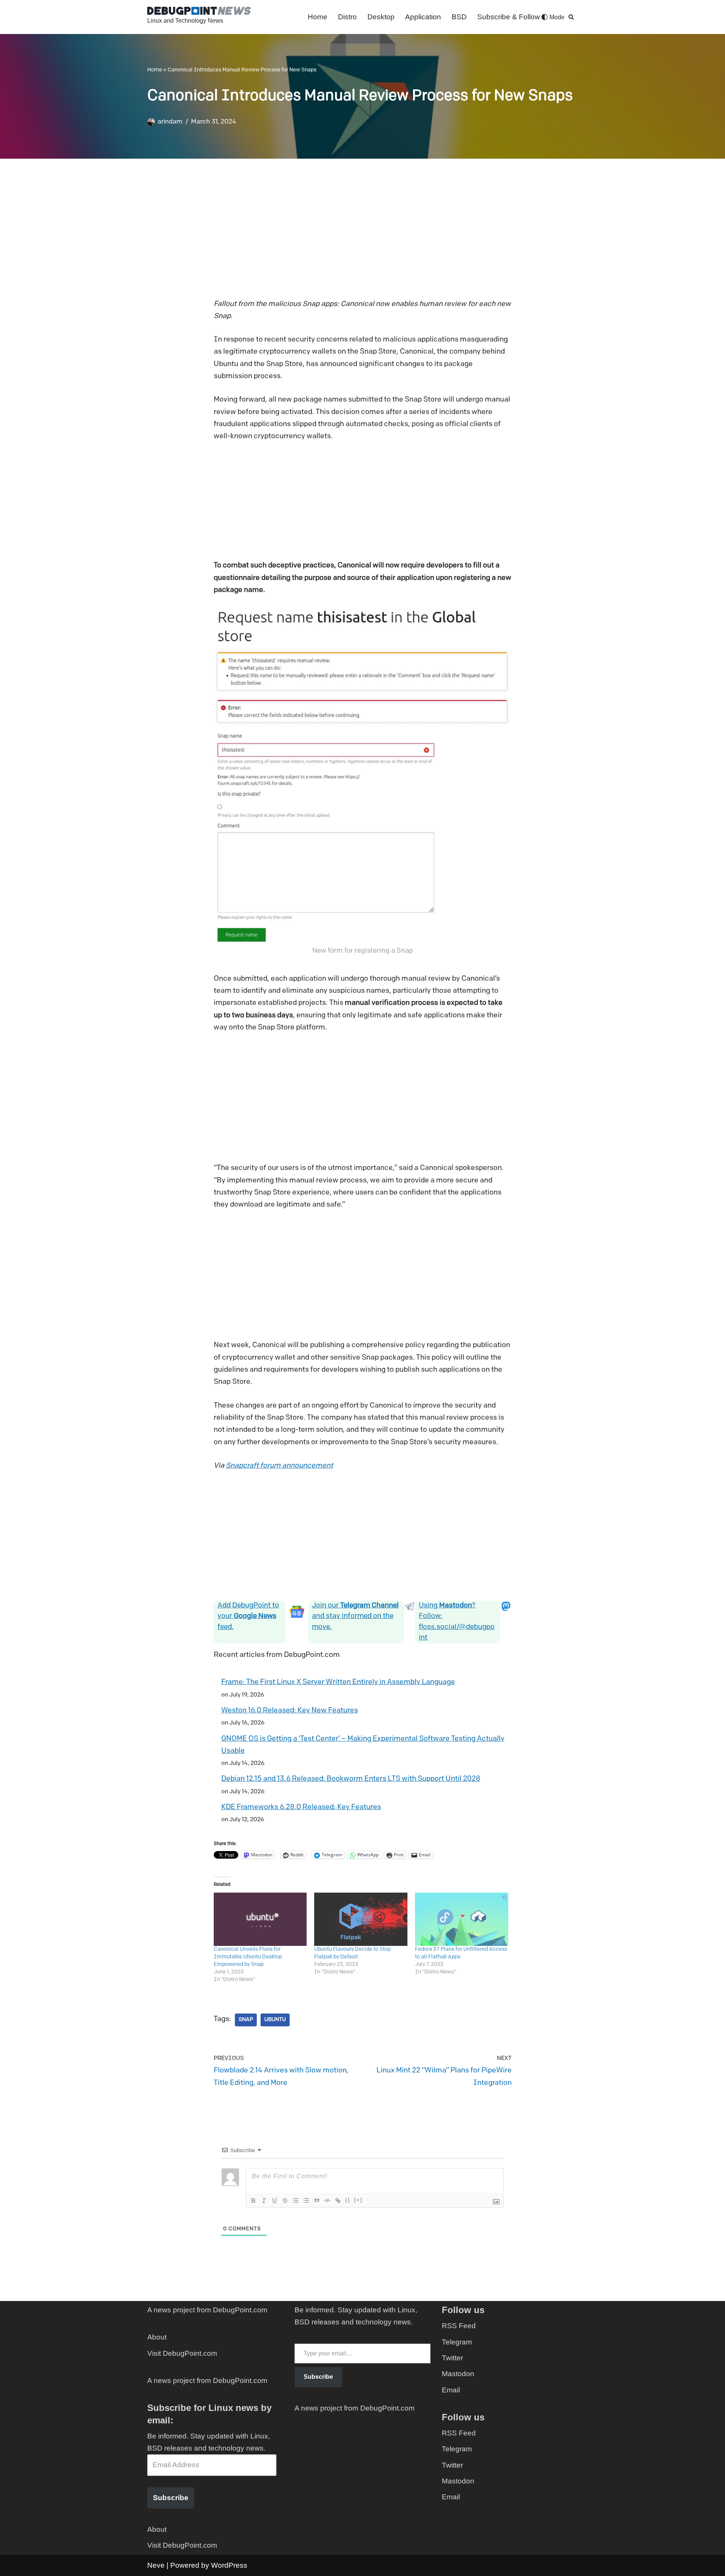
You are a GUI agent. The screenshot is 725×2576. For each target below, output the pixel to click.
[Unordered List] (306, 2200)
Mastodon (458, 2374)
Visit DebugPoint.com (182, 2353)
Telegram (457, 2342)
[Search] (571, 17)
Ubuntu (275, 2020)
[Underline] (275, 2200)
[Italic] (264, 2200)
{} (348, 2200)
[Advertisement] (363, 234)
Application (423, 17)
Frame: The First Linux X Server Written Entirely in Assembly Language (338, 1682)
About (157, 2337)
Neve (156, 2565)
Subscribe (171, 2498)
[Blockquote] (317, 2200)
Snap (246, 2020)
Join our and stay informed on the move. (355, 1616)
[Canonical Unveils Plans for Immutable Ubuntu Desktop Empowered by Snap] (260, 1919)
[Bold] (253, 2200)
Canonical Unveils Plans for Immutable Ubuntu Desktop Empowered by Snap (248, 1957)
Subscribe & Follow (509, 17)
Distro (347, 17)
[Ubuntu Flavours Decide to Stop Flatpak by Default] (361, 1919)
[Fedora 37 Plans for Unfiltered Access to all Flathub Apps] (462, 1919)
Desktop (381, 17)
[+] (358, 2200)
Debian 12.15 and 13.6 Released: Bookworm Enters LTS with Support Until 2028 (351, 1779)
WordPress (229, 2565)
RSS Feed (459, 2326)
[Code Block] (327, 2200)
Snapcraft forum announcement (279, 1466)
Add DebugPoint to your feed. (248, 1616)
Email (451, 2390)
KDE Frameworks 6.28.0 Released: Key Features (301, 1807)
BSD (459, 17)
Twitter (452, 2358)
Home (318, 17)
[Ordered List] (296, 2200)
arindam (170, 122)
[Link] (338, 2200)
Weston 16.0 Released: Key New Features (290, 1711)
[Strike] (285, 2200)
